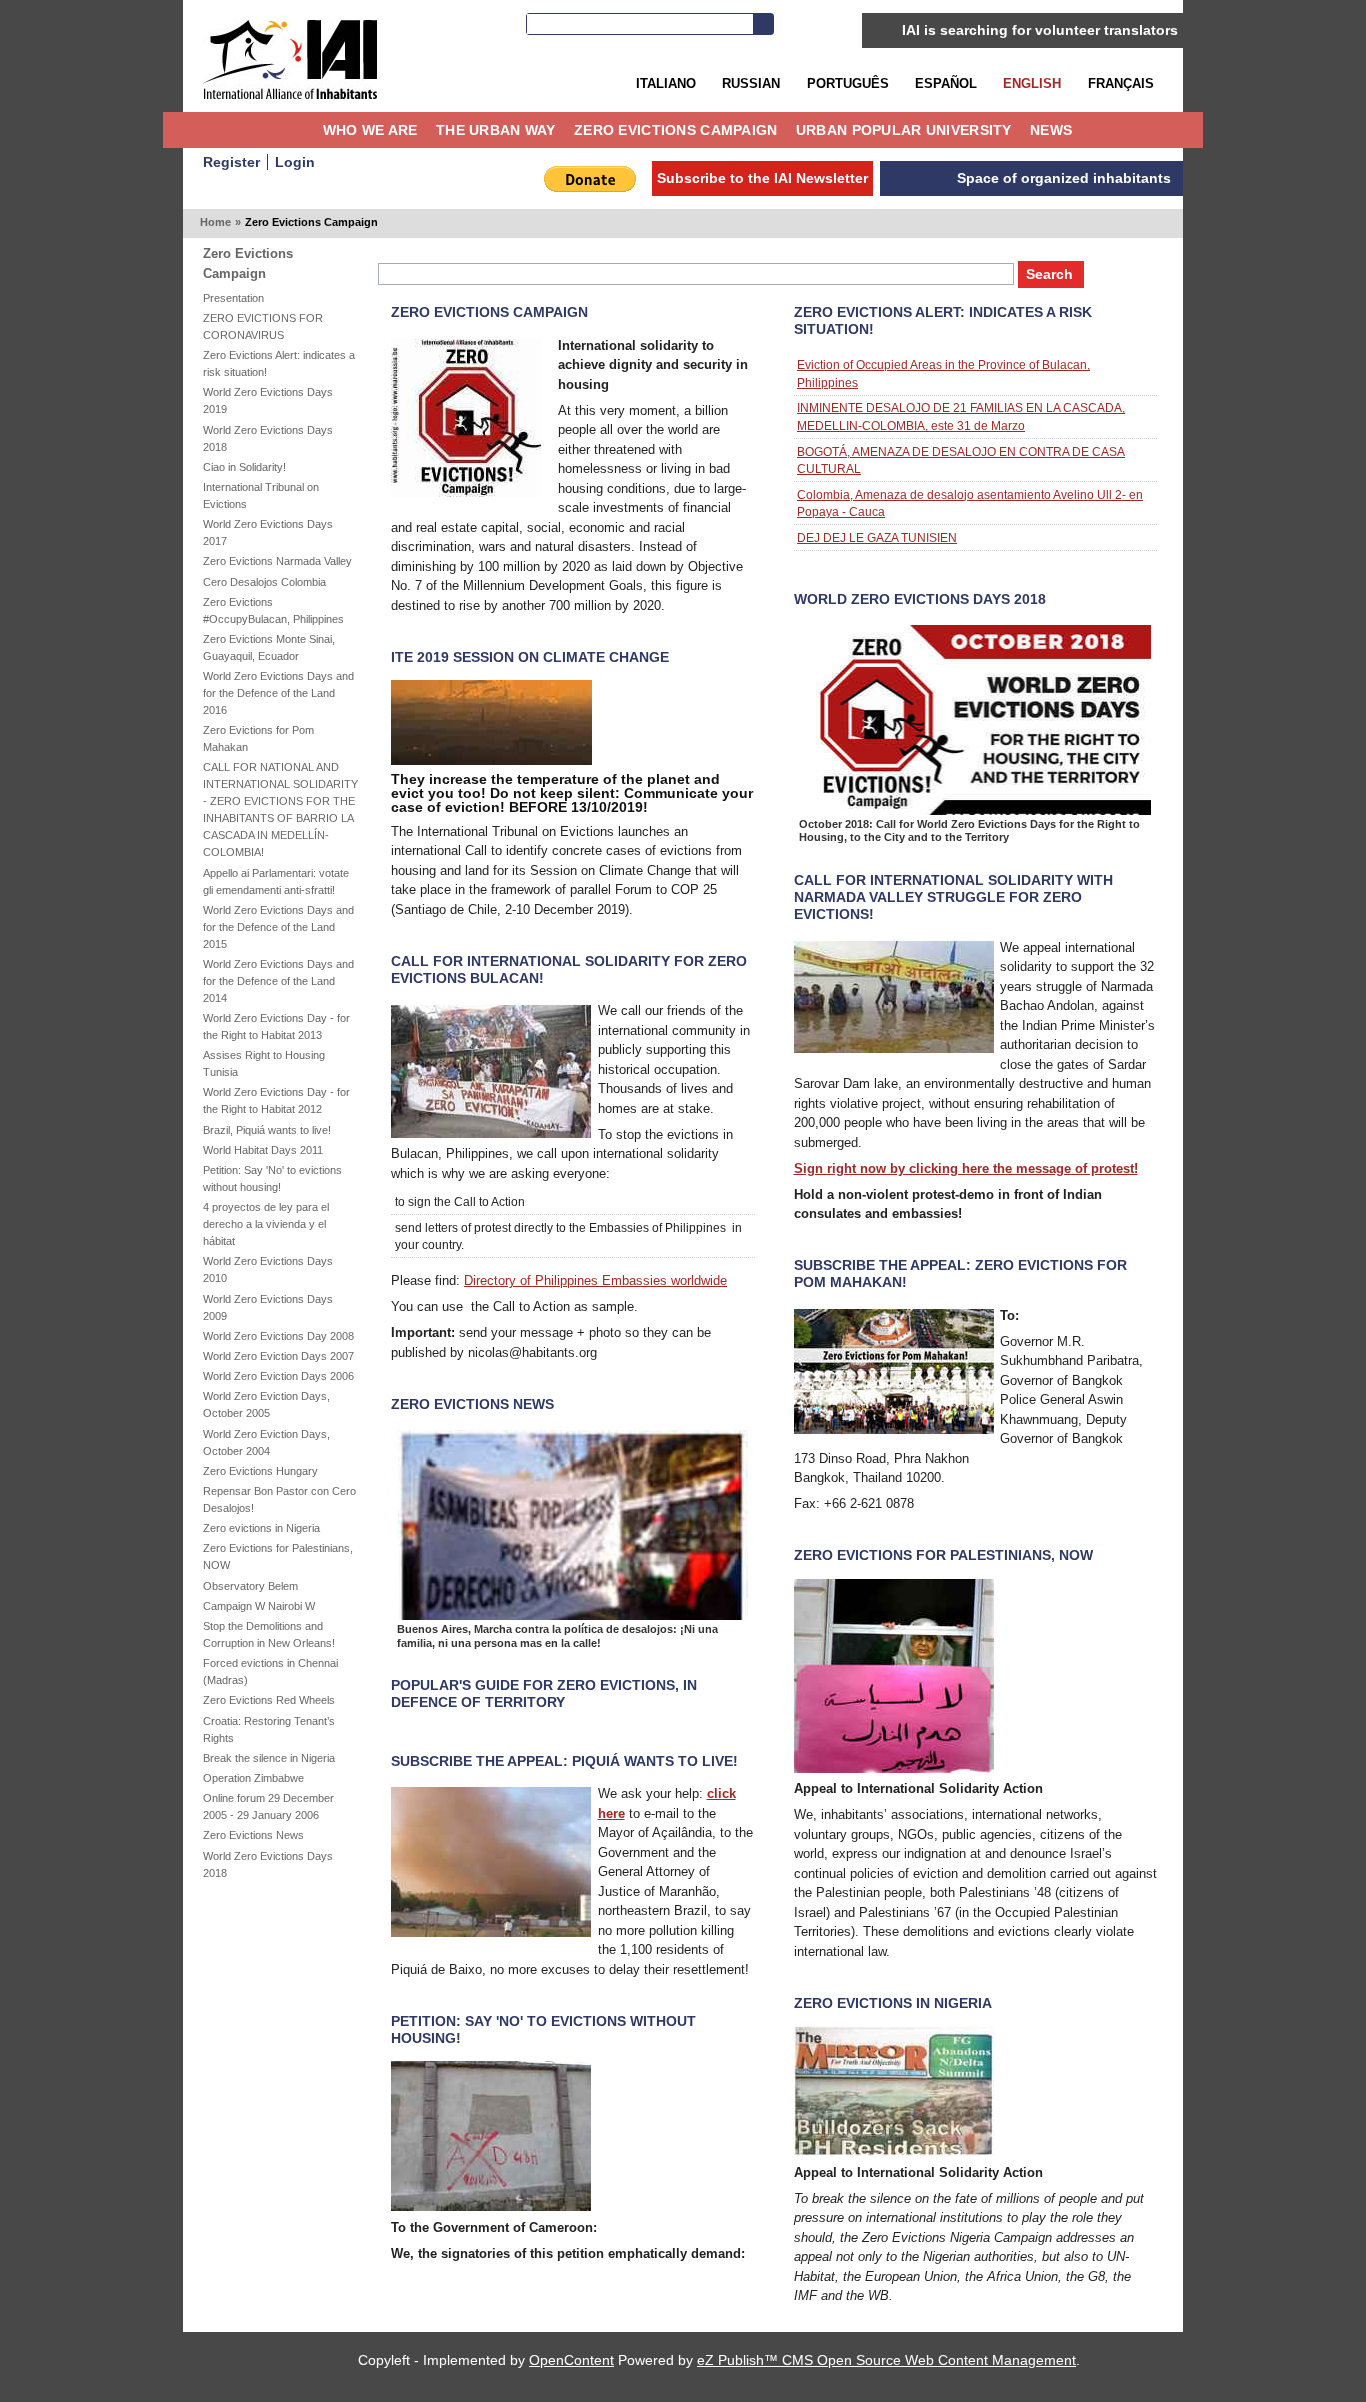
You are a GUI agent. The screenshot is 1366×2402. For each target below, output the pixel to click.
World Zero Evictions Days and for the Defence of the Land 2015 (278, 927)
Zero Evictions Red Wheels (269, 1700)
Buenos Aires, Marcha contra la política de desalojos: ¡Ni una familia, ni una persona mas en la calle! (557, 1636)
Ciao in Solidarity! (244, 467)
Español (946, 83)
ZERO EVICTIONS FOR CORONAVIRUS (263, 326)
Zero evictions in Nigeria (261, 1528)
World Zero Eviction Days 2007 (278, 1356)
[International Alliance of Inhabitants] (290, 59)
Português (848, 83)
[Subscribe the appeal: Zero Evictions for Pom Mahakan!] (894, 1429)
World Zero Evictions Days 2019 (268, 400)
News (1051, 130)
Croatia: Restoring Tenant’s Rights (269, 1729)
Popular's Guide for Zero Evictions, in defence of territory (544, 1693)
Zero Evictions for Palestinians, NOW (278, 1556)
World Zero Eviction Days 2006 (278, 1376)
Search (763, 24)
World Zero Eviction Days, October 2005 (266, 1404)
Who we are (370, 130)
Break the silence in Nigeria (269, 1758)
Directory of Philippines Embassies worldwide (595, 1280)
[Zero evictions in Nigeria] (894, 2151)
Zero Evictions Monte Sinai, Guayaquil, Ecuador (269, 647)
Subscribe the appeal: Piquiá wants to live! (564, 1761)
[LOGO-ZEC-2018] (975, 810)
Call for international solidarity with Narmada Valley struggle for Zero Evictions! (953, 897)
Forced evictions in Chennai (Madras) (270, 1671)
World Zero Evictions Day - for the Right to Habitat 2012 (276, 1100)
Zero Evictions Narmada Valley (277, 561)
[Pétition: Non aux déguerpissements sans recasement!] (491, 2206)
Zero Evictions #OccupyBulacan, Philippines (273, 610)
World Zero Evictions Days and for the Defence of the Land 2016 (278, 693)
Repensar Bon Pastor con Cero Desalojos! (279, 1499)
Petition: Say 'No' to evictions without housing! (272, 1178)
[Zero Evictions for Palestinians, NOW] (894, 1768)
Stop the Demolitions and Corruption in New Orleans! (269, 1634)
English (1032, 83)
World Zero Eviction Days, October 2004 (266, 1442)
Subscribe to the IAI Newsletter (762, 178)
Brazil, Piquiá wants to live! (267, 1130)
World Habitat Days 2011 (263, 1150)
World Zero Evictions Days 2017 (268, 532)
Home (299, 130)
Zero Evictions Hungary (260, 1471)
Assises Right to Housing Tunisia (264, 1063)
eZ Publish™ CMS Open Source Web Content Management (886, 2360)
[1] (491, 1932)
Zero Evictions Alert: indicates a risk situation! (279, 363)
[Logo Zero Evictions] (466, 492)
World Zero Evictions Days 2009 (268, 1307)
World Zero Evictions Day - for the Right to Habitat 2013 (276, 1026)
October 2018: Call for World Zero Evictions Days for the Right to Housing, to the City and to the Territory (969, 831)
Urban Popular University (904, 130)
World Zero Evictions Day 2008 (278, 1336)
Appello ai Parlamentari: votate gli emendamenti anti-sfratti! (276, 881)
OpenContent (571, 2360)
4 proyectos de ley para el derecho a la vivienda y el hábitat (266, 1224)
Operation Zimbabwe (253, 1778)
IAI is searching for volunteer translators (1040, 30)
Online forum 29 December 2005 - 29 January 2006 (268, 1806)
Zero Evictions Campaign (676, 130)
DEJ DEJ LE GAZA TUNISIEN (877, 537)
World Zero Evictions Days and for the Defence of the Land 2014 (278, 981)
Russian (751, 83)
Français (1121, 83)
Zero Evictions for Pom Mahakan (258, 738)
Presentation (233, 298)
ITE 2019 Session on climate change (530, 657)
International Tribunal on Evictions (261, 495)
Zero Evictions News (253, 1835)
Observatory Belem (250, 1586)
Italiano (666, 83)
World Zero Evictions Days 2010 (268, 1269)
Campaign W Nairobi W (259, 1606)
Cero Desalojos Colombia (264, 582)
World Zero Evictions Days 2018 (268, 438)
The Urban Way (496, 130)
